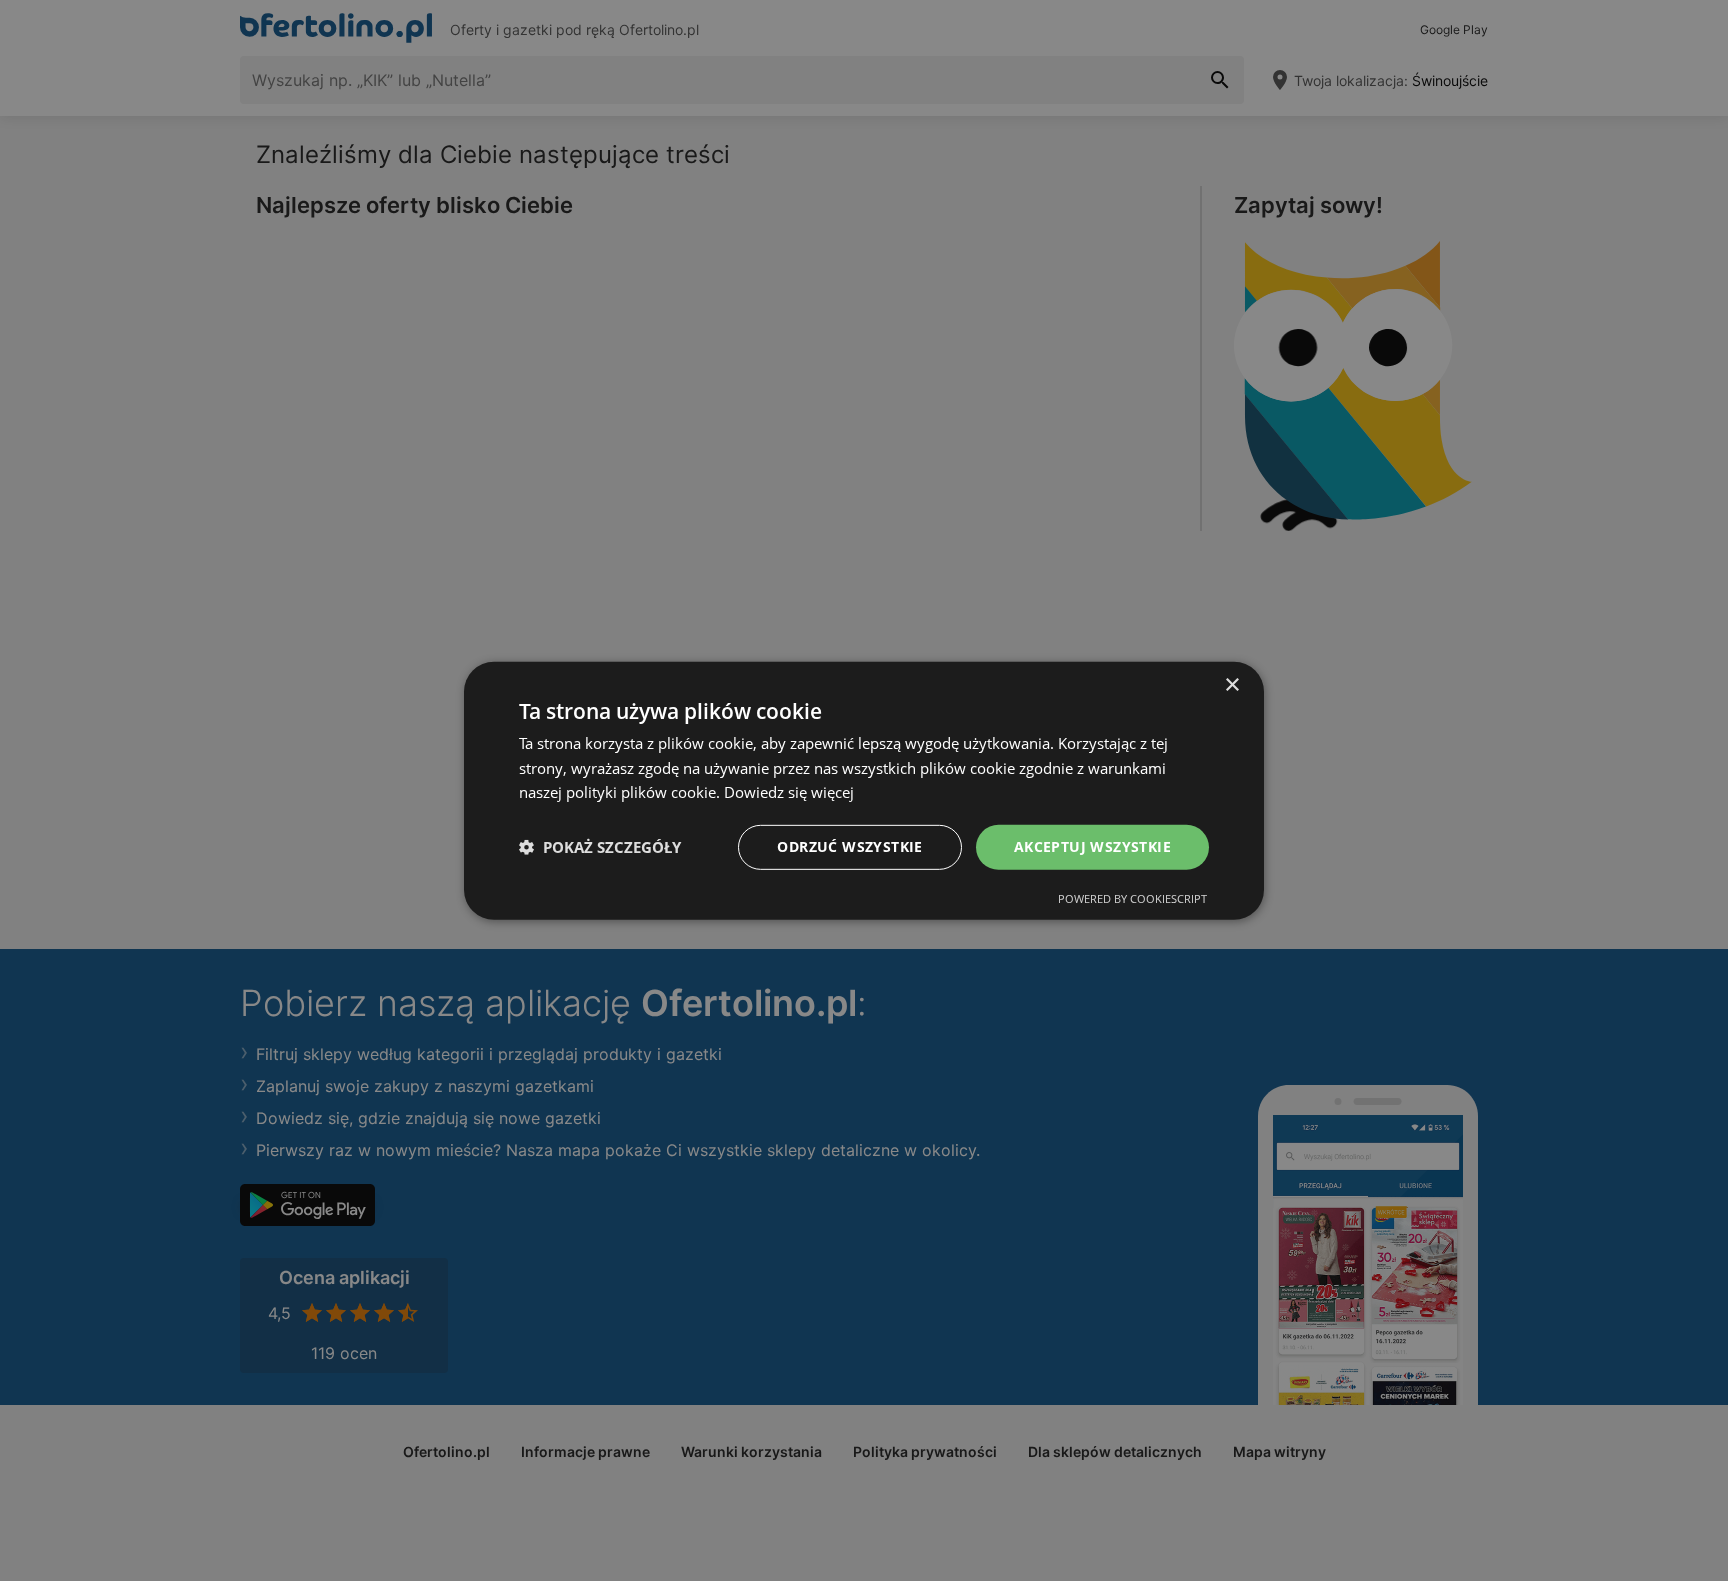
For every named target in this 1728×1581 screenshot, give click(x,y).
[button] (600, 847)
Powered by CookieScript (1132, 898)
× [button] (1231, 684)
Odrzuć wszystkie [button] (849, 846)
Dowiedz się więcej (789, 792)
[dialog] (864, 790)
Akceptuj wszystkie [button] (1092, 846)
